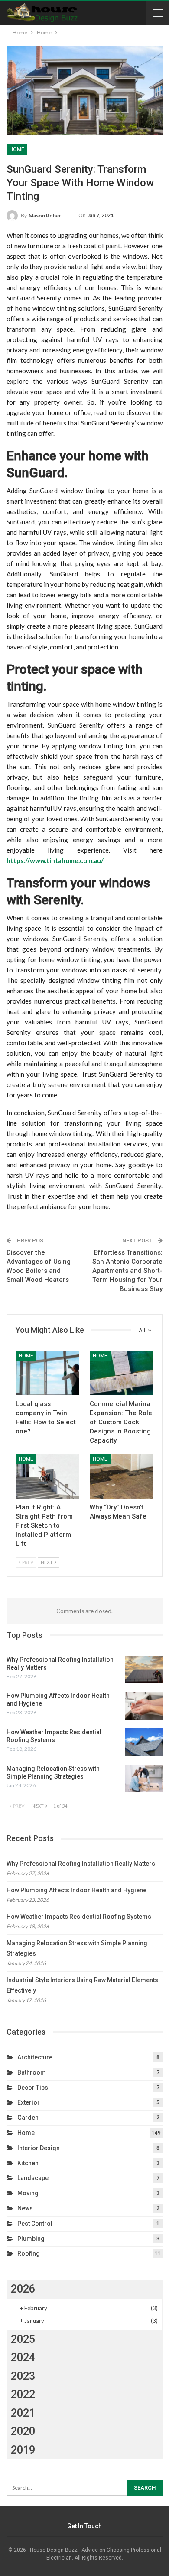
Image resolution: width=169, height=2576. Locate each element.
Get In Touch (84, 2526)
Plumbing (31, 2239)
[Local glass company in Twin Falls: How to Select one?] (47, 1373)
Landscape (33, 2178)
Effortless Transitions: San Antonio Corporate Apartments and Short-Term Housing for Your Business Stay (127, 1271)
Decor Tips (33, 2088)
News (25, 2208)
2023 (23, 2376)
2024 (23, 2357)
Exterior (29, 2102)
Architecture (35, 2057)
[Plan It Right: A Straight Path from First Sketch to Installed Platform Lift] (47, 1476)
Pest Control (35, 2224)
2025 (23, 2339)
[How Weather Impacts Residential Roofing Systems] (144, 1742)
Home (17, 149)
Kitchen (28, 2163)
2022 (23, 2394)
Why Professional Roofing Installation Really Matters (81, 1864)
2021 (23, 2413)
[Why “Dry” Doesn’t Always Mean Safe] (122, 1476)
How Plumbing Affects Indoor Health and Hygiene (76, 1890)
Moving (28, 2193)
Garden (28, 2118)
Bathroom (32, 2072)
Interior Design (39, 2148)
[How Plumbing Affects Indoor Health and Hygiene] (144, 1706)
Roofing (29, 2253)
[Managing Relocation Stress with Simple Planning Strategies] (144, 1779)
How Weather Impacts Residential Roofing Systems (79, 1917)
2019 (23, 2450)
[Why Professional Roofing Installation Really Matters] (144, 1670)
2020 (23, 2431)
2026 (23, 2289)
